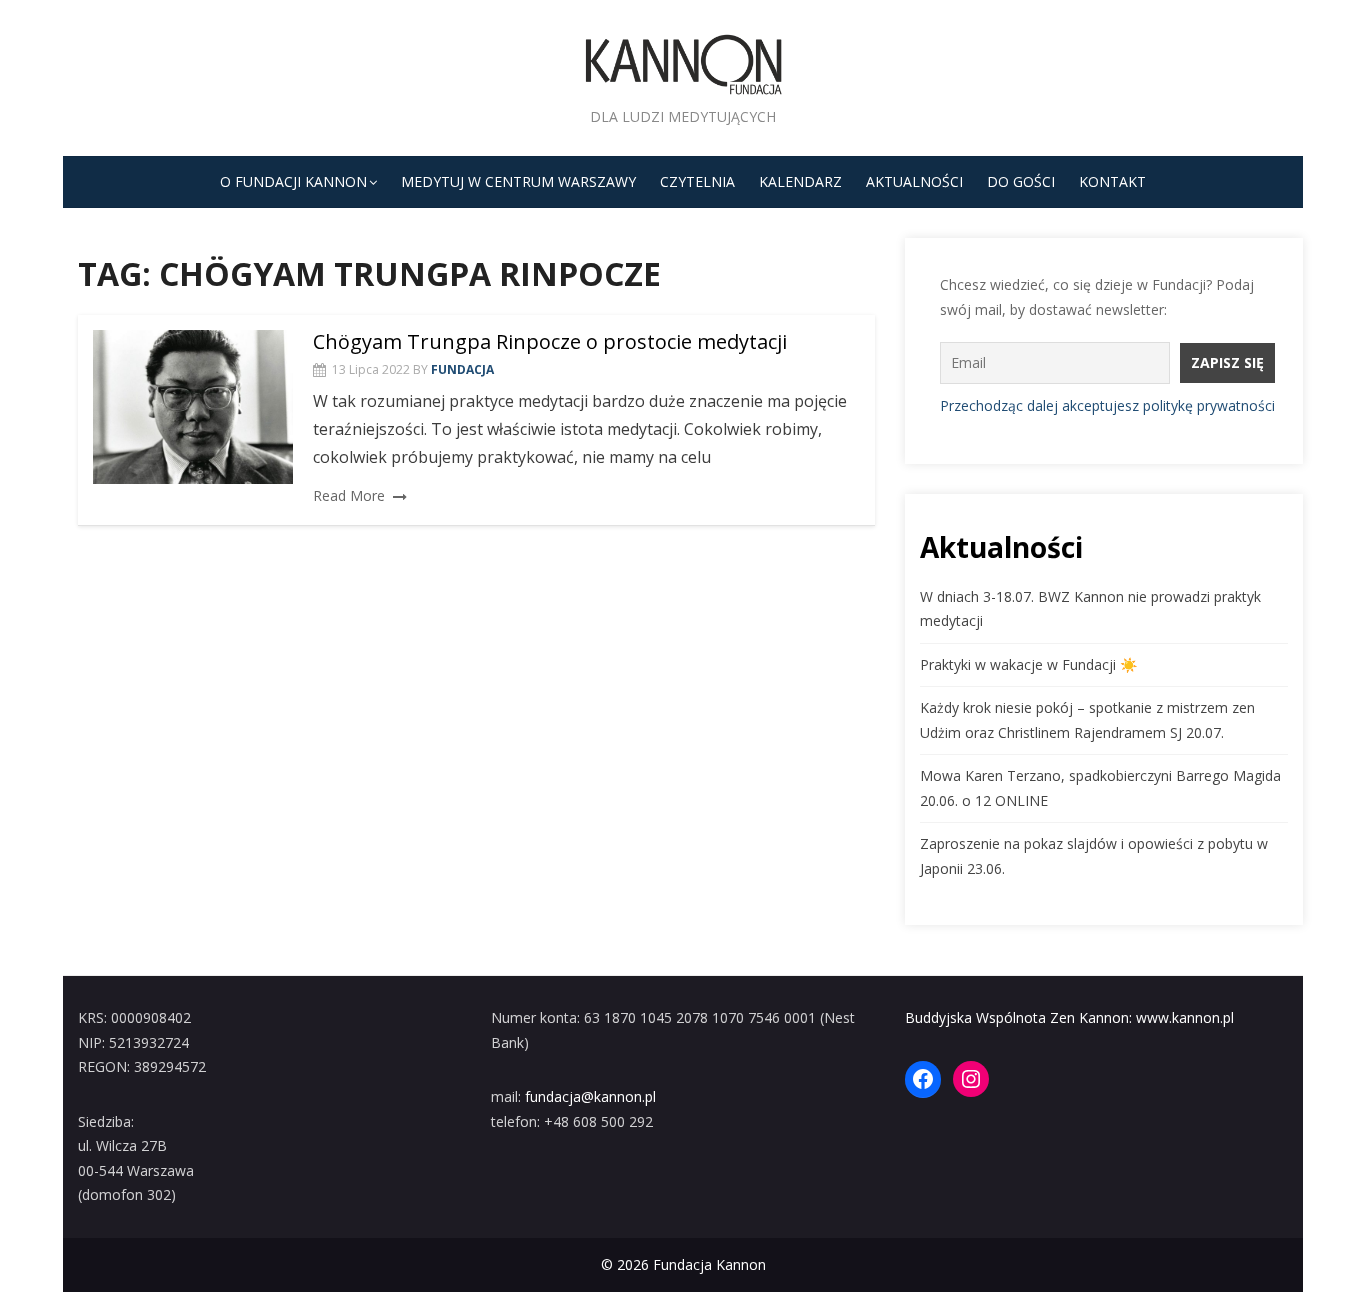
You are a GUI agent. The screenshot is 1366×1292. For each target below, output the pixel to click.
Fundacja (462, 369)
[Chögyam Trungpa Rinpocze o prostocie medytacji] (193, 407)
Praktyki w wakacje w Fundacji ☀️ (1028, 664)
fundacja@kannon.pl (590, 1096)
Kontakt (1112, 181)
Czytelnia (697, 181)
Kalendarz (800, 181)
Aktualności (914, 181)
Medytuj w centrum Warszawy (518, 181)
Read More (349, 495)
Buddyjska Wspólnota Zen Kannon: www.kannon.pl (1069, 1017)
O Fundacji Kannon (293, 181)
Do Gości (1021, 181)
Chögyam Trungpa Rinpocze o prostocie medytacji (550, 341)
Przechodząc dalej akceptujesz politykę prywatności (1107, 405)
